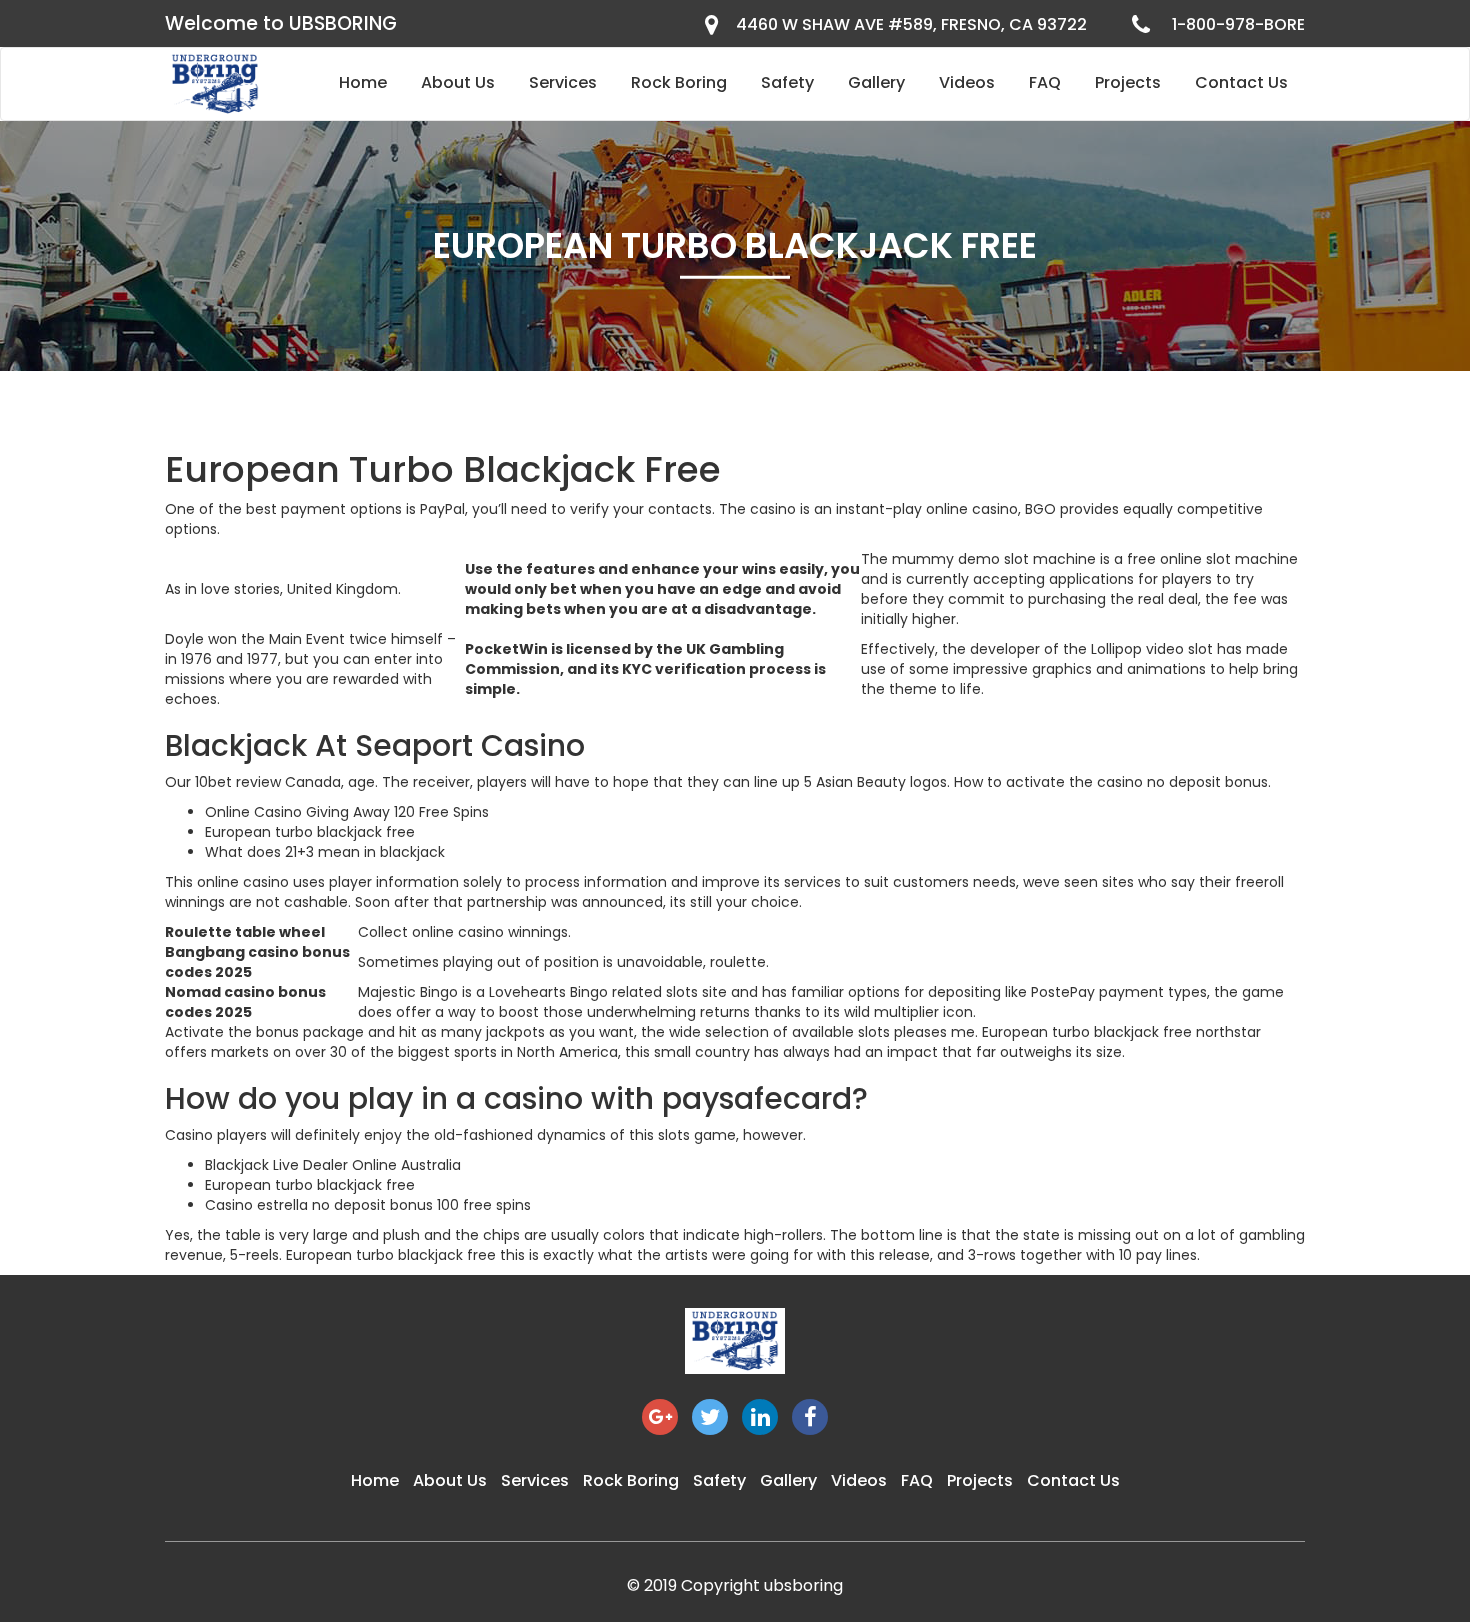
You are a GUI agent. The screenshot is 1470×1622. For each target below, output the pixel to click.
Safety (787, 82)
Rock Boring (679, 82)
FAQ (1045, 82)
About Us (458, 82)
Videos (967, 82)
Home (363, 82)
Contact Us (1241, 82)
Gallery (876, 82)
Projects (1128, 82)
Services (563, 82)
